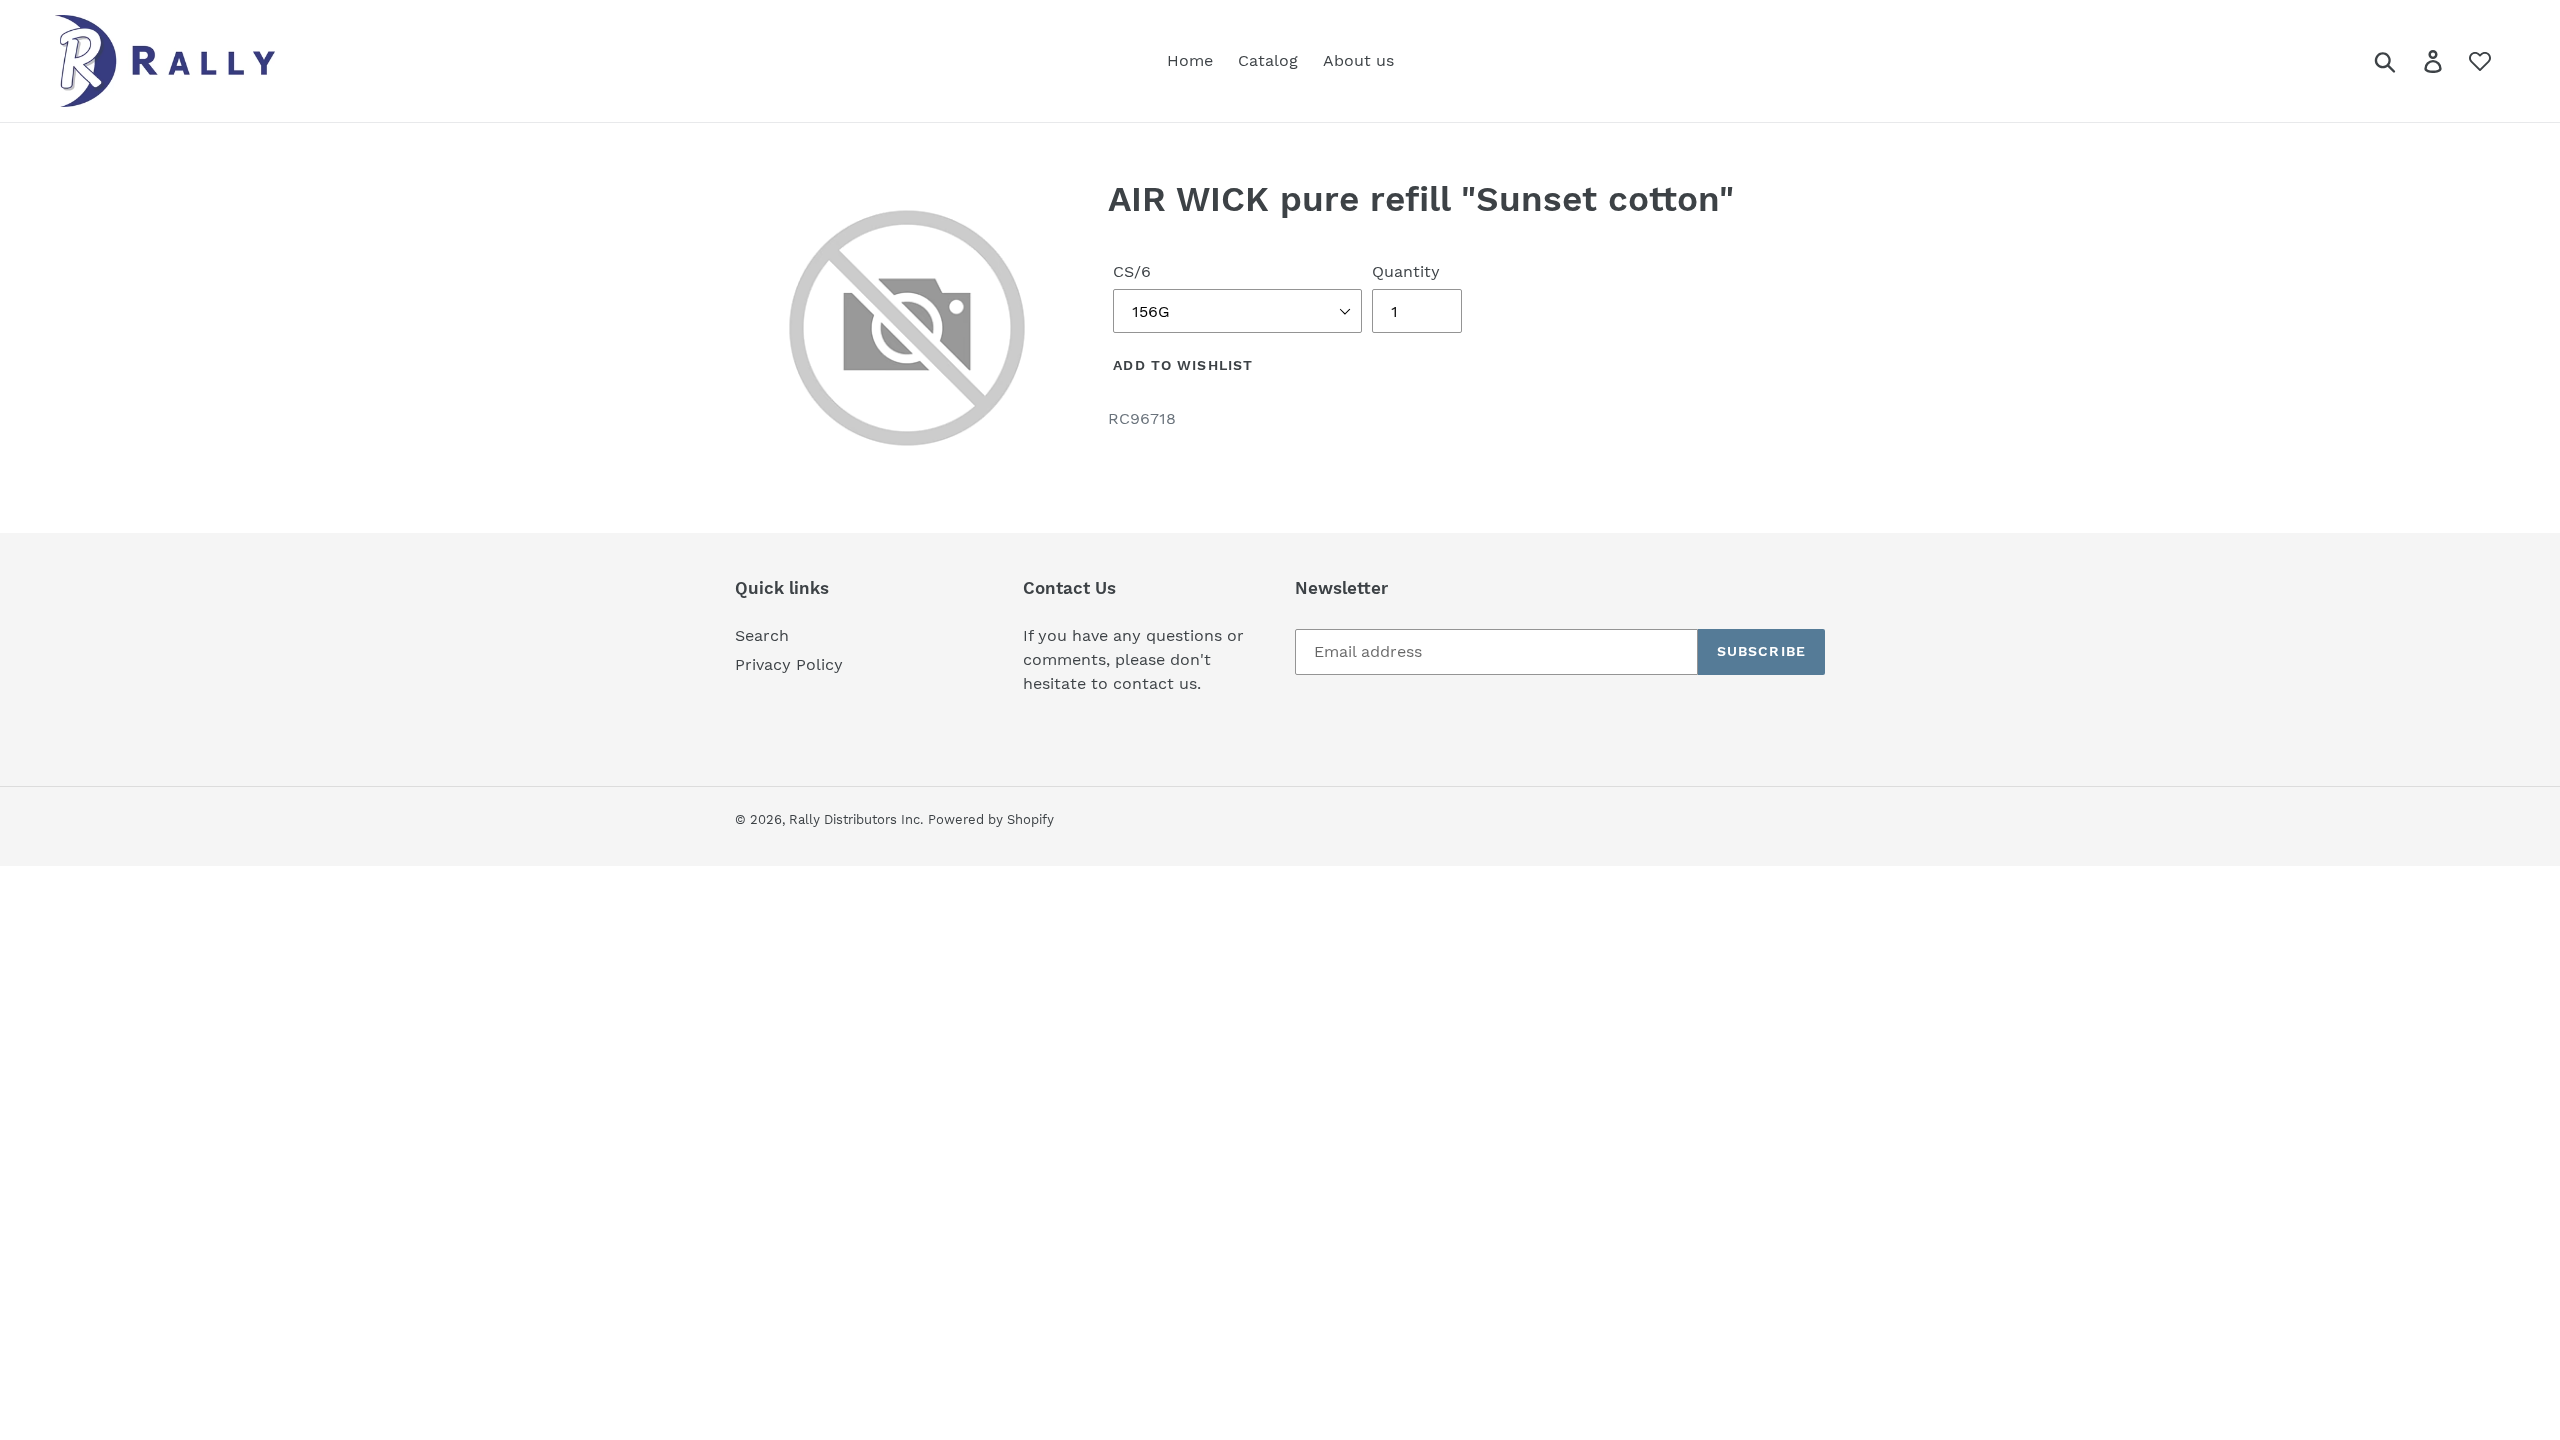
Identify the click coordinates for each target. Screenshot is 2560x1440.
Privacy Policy (789, 664)
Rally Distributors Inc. (856, 819)
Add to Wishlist (1183, 365)
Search (762, 635)
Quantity (1406, 271)
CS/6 (1132, 271)
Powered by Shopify (991, 819)
